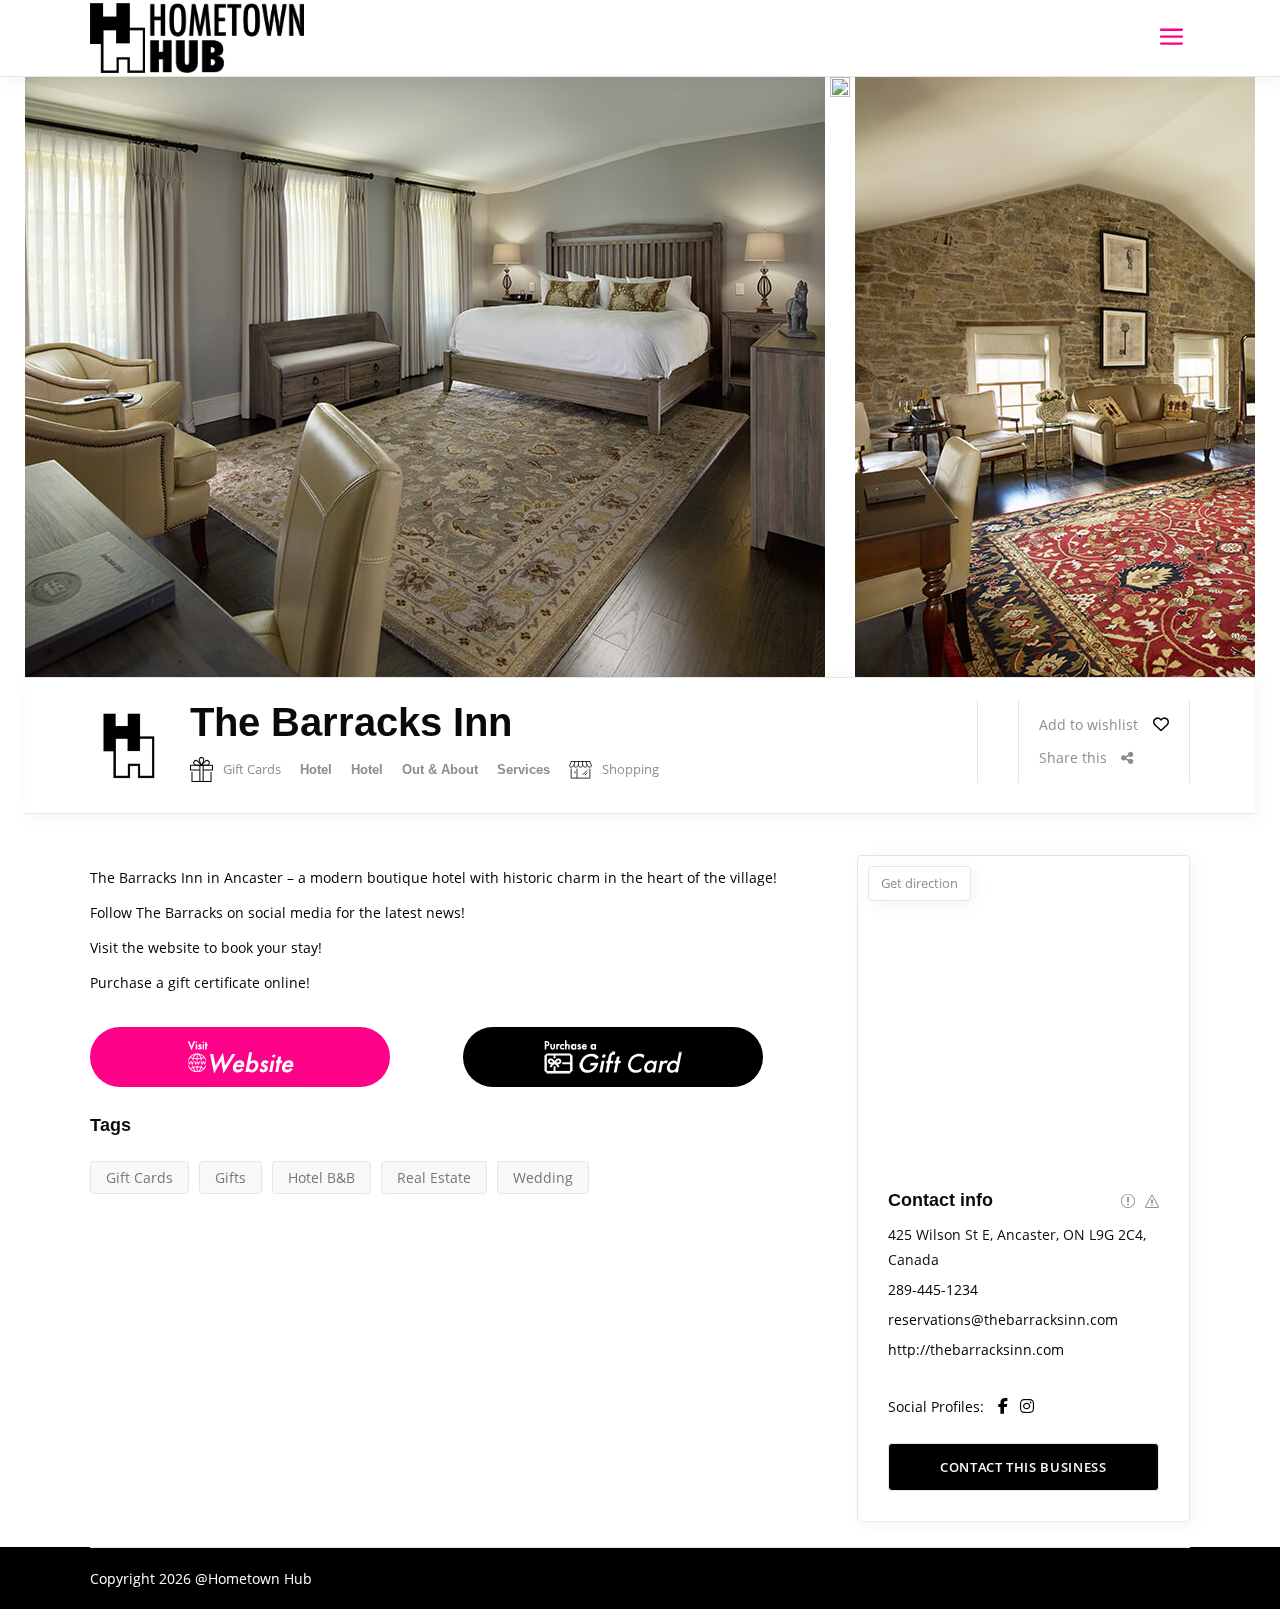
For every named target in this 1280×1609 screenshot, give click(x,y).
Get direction (919, 883)
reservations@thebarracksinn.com (1003, 1319)
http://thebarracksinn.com (976, 1349)
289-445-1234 (933, 1289)
